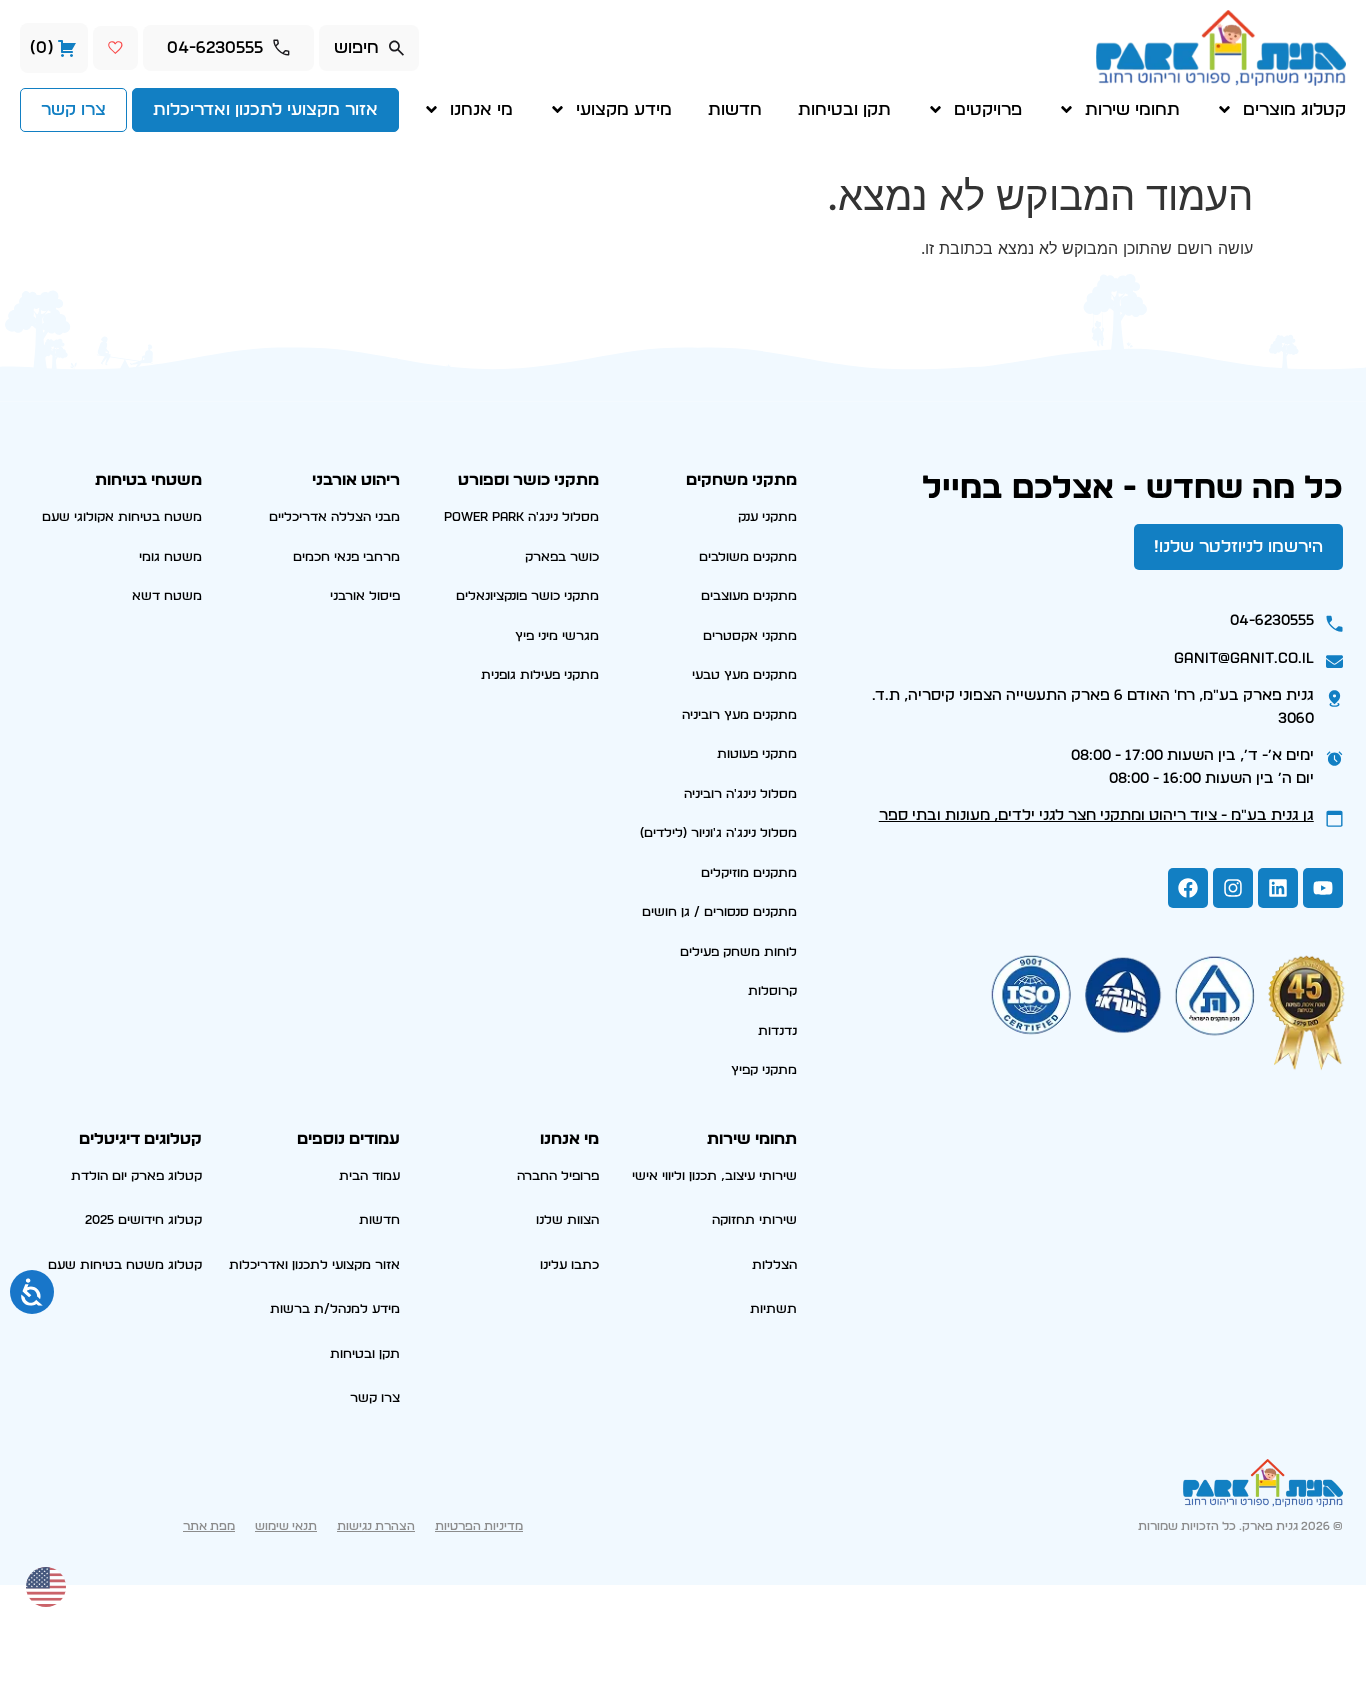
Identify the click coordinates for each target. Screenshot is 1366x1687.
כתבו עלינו (569, 1265)
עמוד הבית (369, 1176)
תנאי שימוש (286, 1526)
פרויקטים (988, 109)
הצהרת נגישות (376, 1526)
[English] (47, 1585)
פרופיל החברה (558, 1176)
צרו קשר (375, 1398)
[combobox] (369, 48)
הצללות (774, 1265)
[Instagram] (1233, 888)
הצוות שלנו (567, 1220)
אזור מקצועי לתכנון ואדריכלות (314, 1265)
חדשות (735, 109)
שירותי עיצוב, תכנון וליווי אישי (714, 1176)
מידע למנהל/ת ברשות (335, 1309)
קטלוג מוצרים (1294, 109)
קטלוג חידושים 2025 (143, 1220)
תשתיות (773, 1309)
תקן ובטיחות (844, 109)
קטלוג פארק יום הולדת (136, 1176)
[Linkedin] (1278, 888)
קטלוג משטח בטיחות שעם (125, 1265)
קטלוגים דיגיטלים (140, 1139)
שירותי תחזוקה (754, 1220)
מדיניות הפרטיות (479, 1526)
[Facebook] (1188, 888)
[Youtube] (1323, 888)
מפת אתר (209, 1526)
